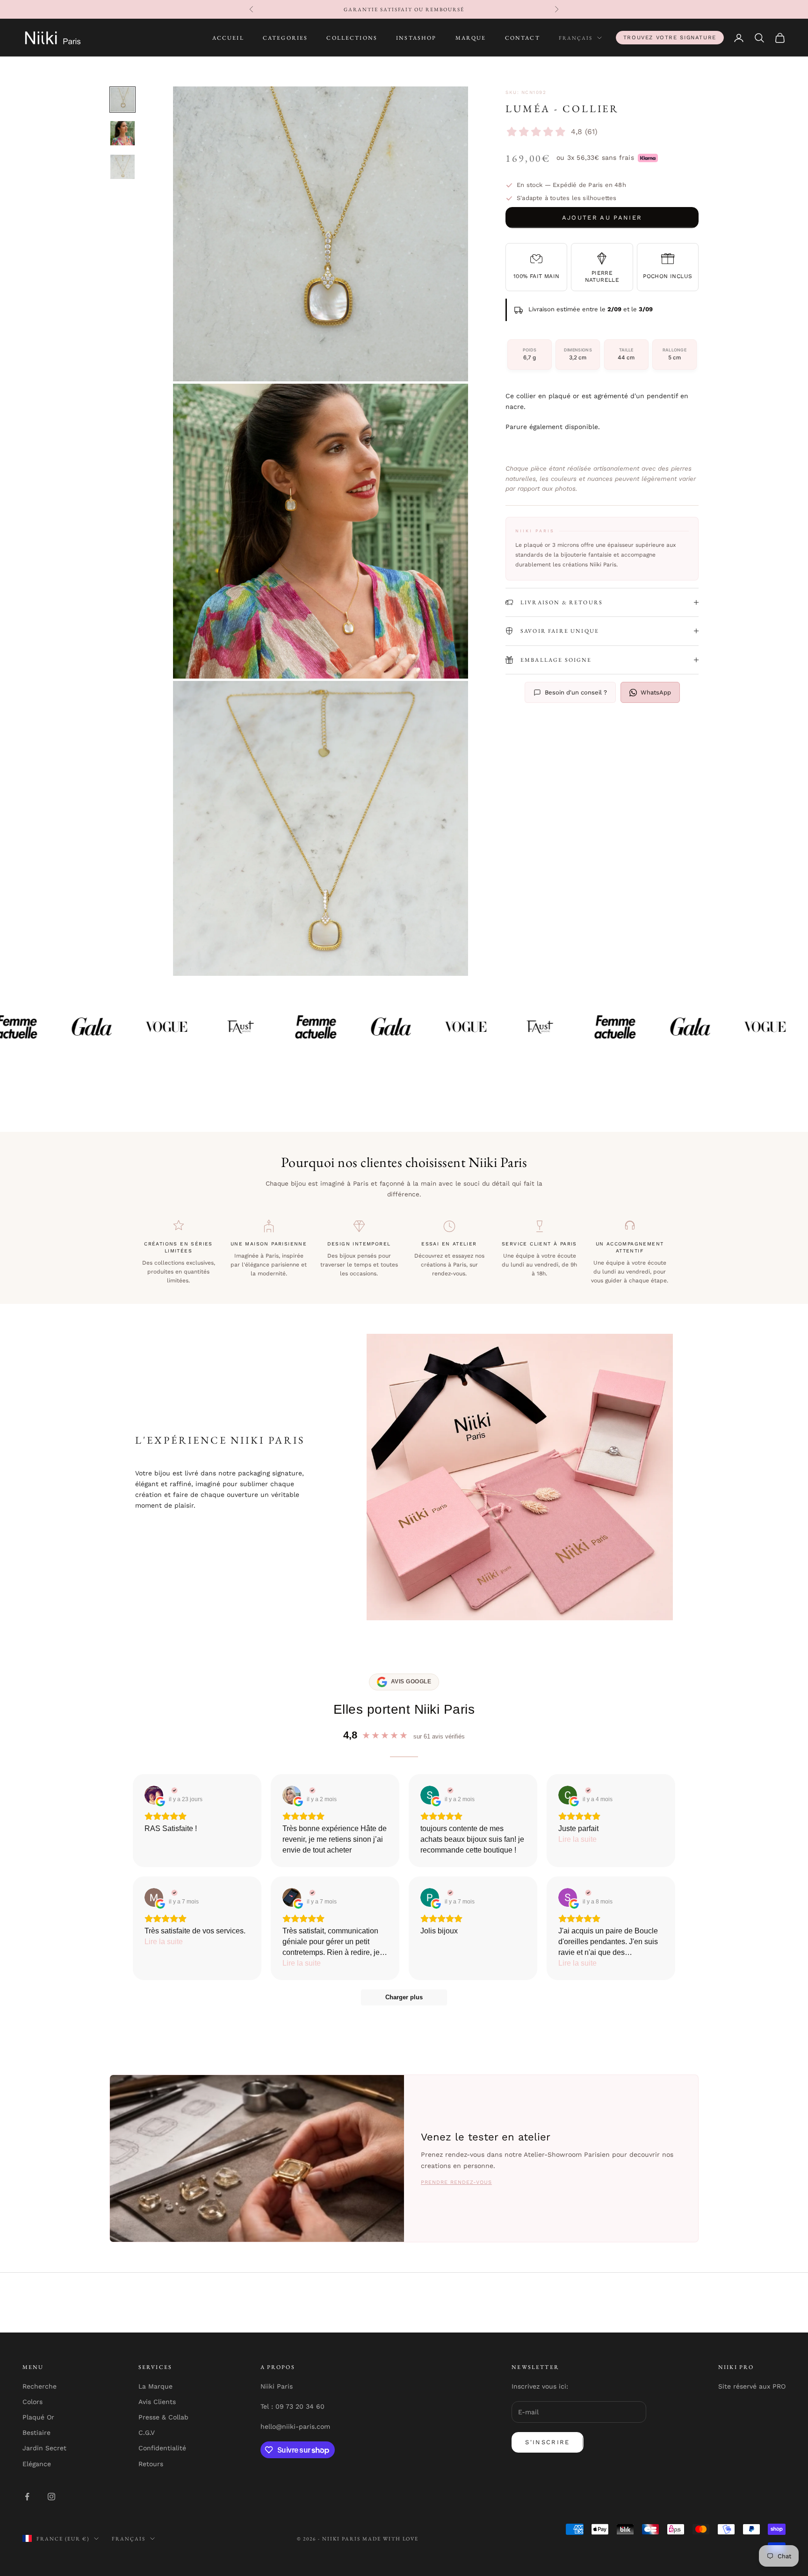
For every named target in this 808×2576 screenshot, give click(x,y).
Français (576, 38)
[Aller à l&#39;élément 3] (123, 167)
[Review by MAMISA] (173, 1893)
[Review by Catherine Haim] (311, 1790)
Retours (151, 2464)
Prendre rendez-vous (456, 2182)
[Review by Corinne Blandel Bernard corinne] (587, 1790)
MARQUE (471, 38)
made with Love (391, 2539)
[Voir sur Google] (154, 1795)
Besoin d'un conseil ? (576, 692)
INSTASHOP (416, 38)
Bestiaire (36, 2433)
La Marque (155, 2386)
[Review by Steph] (449, 1790)
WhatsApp (656, 692)
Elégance (37, 2464)
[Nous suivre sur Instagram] (51, 2497)
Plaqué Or (38, 2417)
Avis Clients (157, 2402)
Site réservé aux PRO (752, 2386)
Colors (32, 2402)
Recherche (40, 2386)
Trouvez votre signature (670, 37)
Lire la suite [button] (577, 1839)
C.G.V (147, 2433)
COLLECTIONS (352, 38)
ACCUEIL (228, 38)
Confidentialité (162, 2448)
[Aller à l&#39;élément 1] (123, 100)
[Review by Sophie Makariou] (587, 1893)
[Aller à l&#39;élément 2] (123, 133)
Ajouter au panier (602, 218)
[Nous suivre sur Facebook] (27, 2497)
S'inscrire (547, 2442)
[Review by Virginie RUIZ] (173, 1790)
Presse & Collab (163, 2417)
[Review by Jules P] (311, 1893)
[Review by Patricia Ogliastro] (449, 1893)
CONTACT (523, 38)
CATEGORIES (285, 38)
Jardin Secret (44, 2448)
